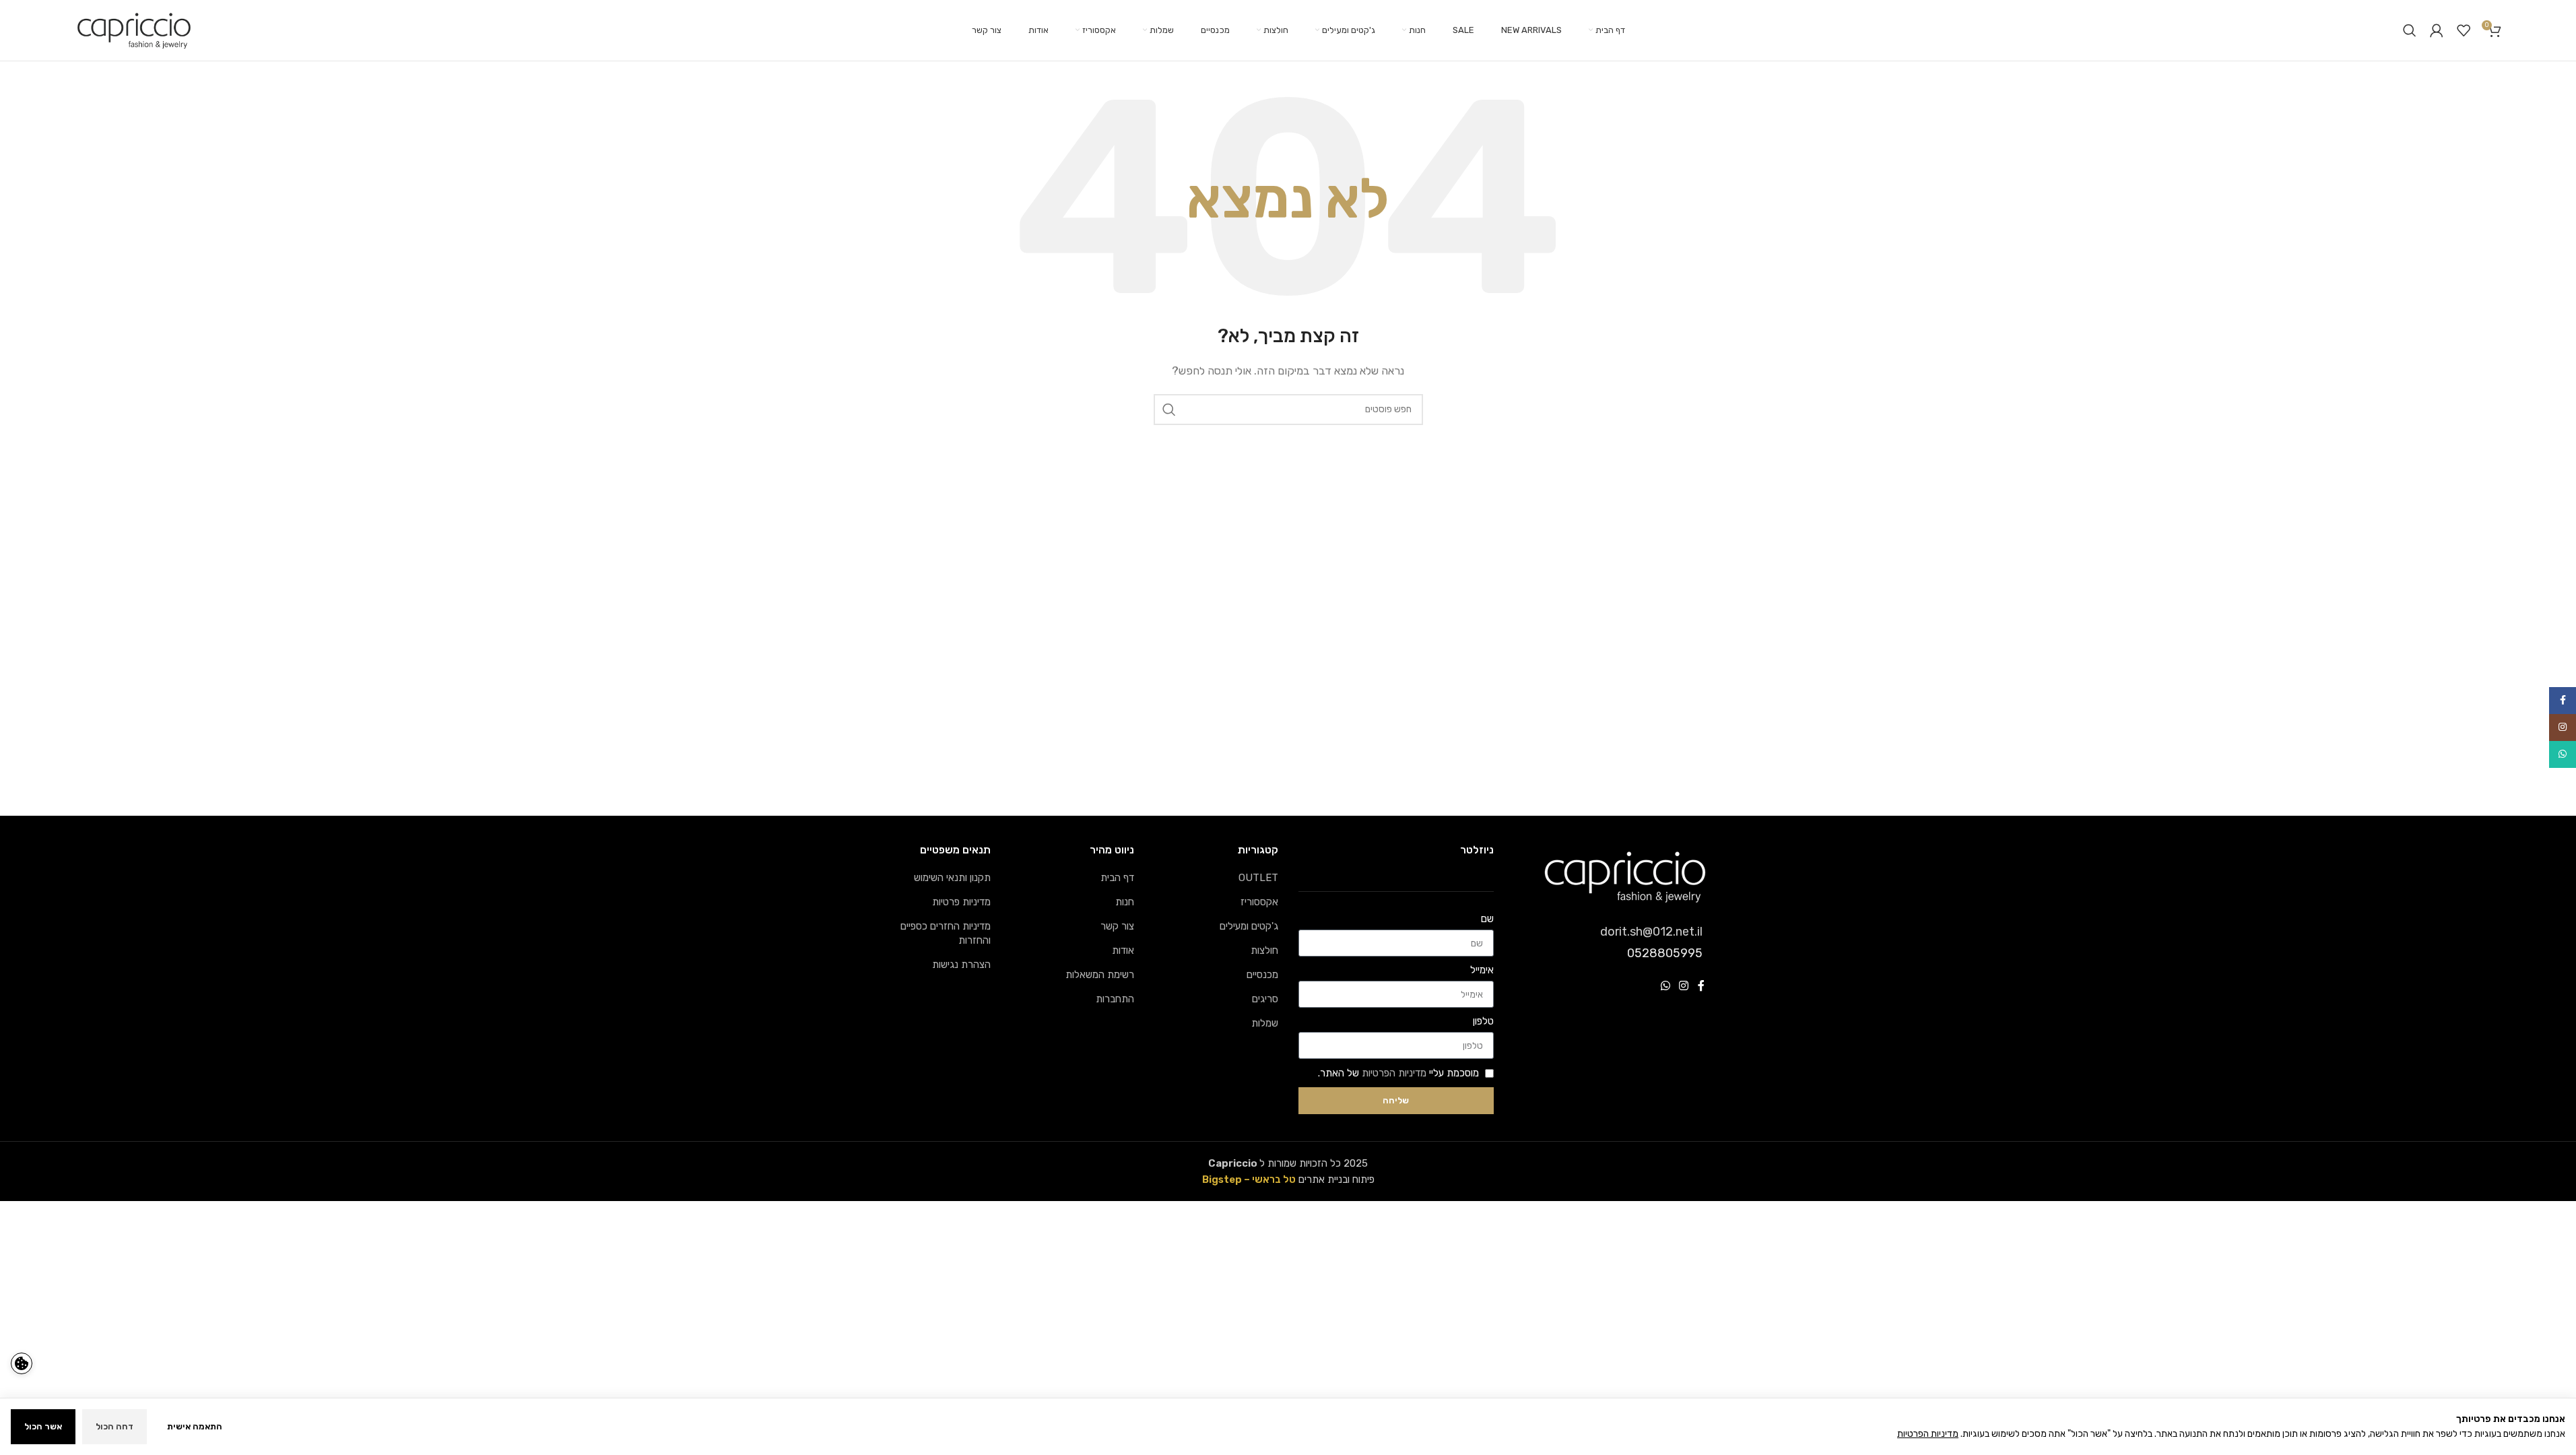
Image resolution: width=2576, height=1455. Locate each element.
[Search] (2410, 30)
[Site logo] (134, 30)
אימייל (1482, 970)
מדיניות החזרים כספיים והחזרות (946, 933)
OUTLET (1258, 878)
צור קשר (1117, 926)
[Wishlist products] (2464, 30)
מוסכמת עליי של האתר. (1398, 1073)
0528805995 (1665, 953)
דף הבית (1117, 878)
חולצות (1264, 950)
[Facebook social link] (1701, 986)
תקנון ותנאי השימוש (952, 878)
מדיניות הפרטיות (1394, 1073)
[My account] (2437, 30)
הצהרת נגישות (961, 965)
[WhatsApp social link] (1665, 986)
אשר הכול (43, 1426)
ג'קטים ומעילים (1249, 926)
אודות (1123, 950)
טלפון (1483, 1021)
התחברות (1115, 999)
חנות (1125, 902)
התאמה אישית (195, 1426)
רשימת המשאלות (1100, 975)
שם (1487, 919)
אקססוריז (1259, 902)
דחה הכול (114, 1426)
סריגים (1265, 999)
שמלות (1265, 1023)
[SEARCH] (1169, 410)
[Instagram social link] (1683, 986)
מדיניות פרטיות (961, 902)
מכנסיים (1262, 975)
